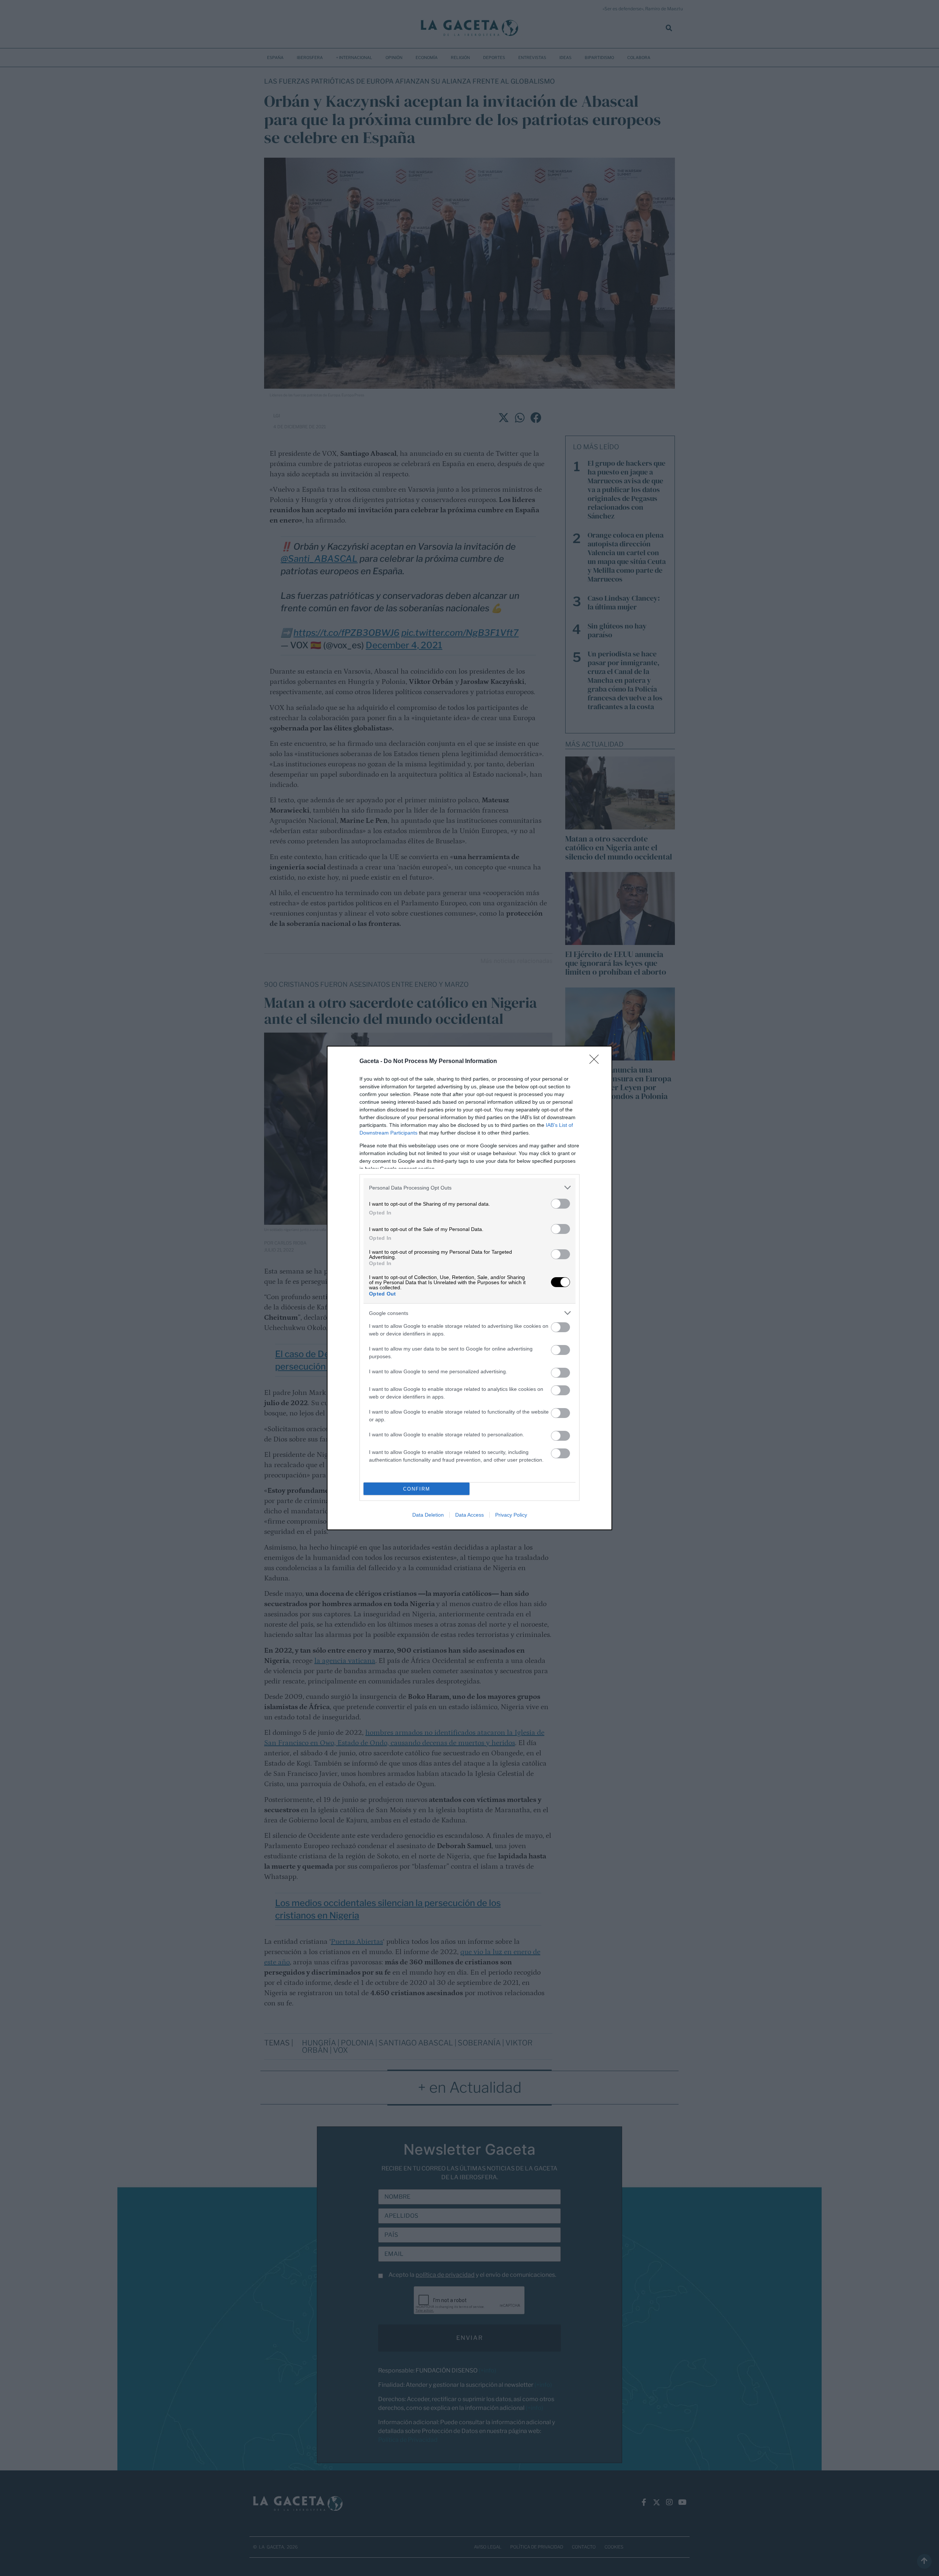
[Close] (596, 1062)
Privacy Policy (511, 1515)
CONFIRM (417, 1489)
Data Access (469, 1515)
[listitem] (469, 1188)
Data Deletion (428, 1515)
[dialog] (469, 1288)
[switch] (560, 1204)
